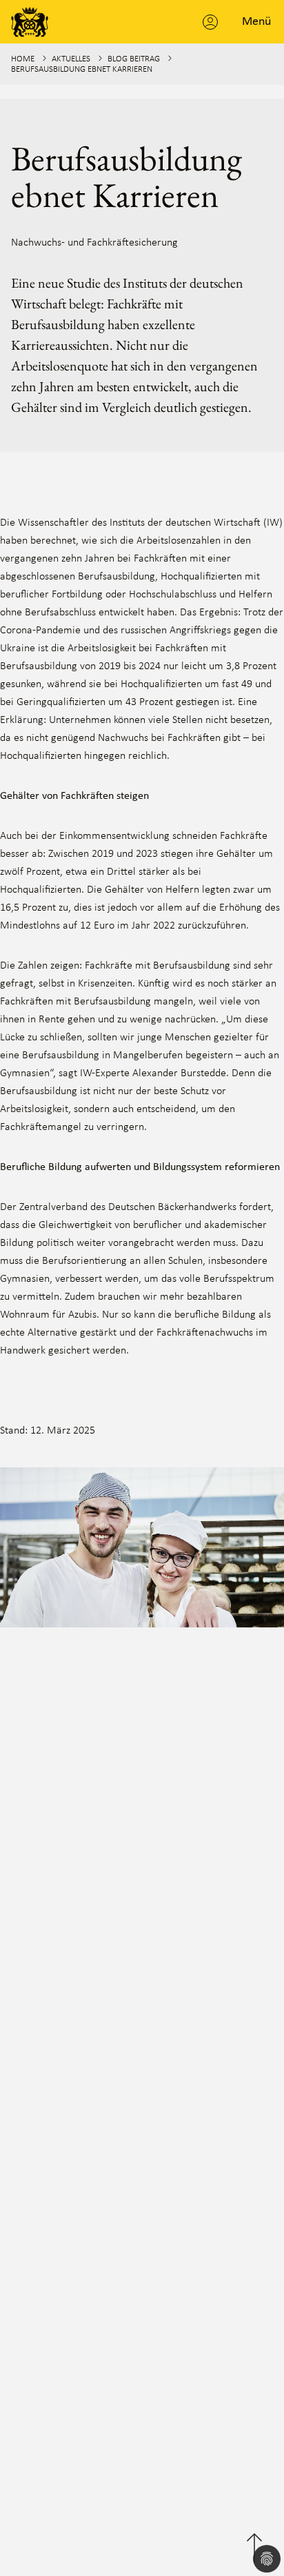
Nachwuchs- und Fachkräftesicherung (94, 243)
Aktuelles (71, 59)
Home (23, 59)
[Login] (210, 22)
